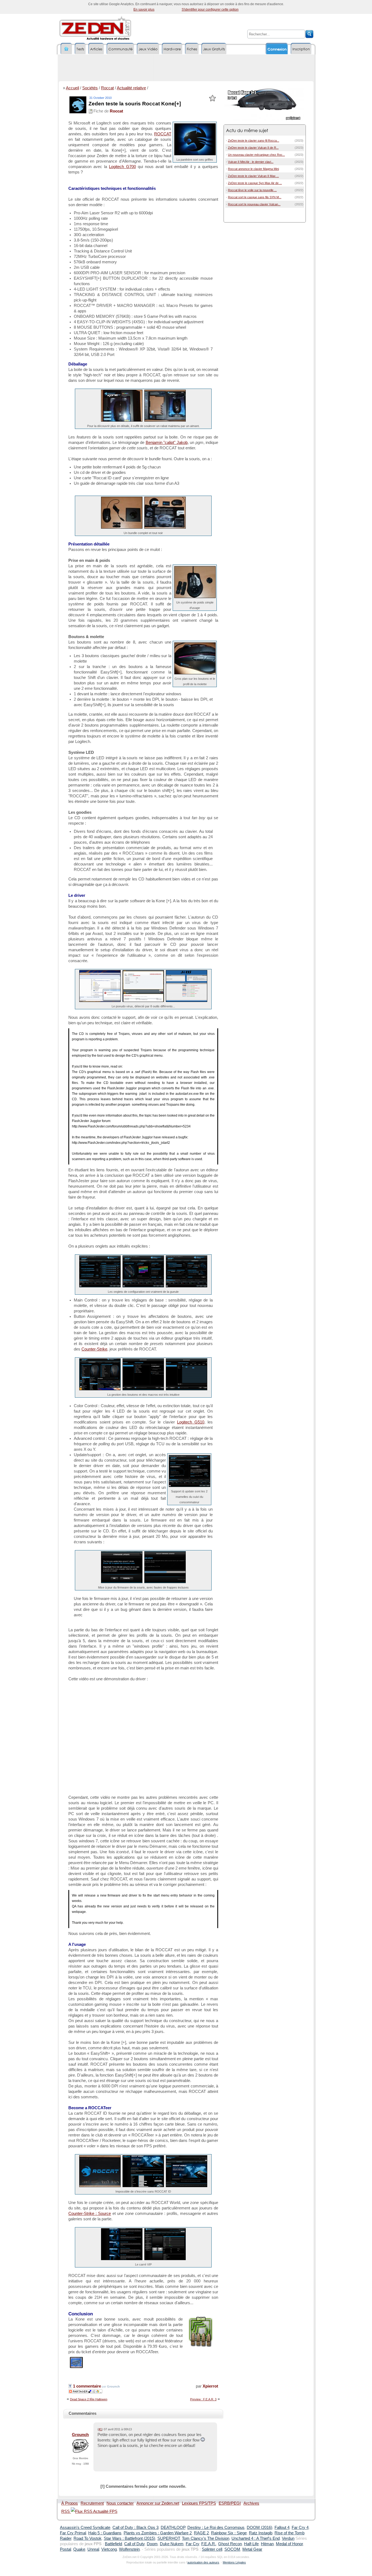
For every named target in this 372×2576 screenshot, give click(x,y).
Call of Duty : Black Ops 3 (135, 2528)
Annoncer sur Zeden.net (158, 2503)
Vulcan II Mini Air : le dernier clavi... (251, 162)
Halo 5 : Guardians (105, 2533)
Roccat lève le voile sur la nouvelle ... (252, 190)
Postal (65, 2549)
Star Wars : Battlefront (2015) (129, 2538)
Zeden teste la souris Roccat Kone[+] (135, 104)
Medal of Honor (289, 2544)
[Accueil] (66, 49)
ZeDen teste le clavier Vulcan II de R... (253, 148)
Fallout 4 (282, 2528)
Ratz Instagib (261, 2533)
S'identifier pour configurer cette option (210, 10)
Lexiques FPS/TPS (199, 2503)
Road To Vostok (88, 2538)
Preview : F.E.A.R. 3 (203, 2399)
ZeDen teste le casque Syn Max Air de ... (255, 183)
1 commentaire (86, 2386)
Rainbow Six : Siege (229, 2533)
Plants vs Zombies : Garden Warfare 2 (158, 2533)
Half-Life (251, 2544)
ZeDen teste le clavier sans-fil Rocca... (254, 141)
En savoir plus (144, 10)
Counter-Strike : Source (90, 2214)
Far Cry (192, 2544)
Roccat (107, 88)
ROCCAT (163, 134)
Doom (152, 2544)
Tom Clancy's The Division (206, 2538)
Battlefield (113, 2544)
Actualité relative (131, 88)
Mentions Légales (234, 2562)
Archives (251, 2503)
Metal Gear (252, 2549)
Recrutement (92, 2503)
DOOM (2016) (260, 2528)
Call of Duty (134, 2544)
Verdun (288, 2538)
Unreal (93, 2549)
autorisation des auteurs (203, 2562)
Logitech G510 (191, 1422)
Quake (79, 2549)
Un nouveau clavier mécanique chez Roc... (256, 155)
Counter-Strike (94, 1349)
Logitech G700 (122, 167)
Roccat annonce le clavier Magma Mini (253, 169)
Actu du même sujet (247, 130)
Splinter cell (212, 2549)
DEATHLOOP (173, 2528)
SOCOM (232, 2549)
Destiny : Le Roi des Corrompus (216, 2528)
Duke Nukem (172, 2544)
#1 (100, 2429)
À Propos (70, 2503)
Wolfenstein (129, 2549)
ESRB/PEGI (230, 2503)
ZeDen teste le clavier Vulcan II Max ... (253, 176)
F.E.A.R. (209, 2544)
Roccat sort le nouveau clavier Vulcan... (254, 204)
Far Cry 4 (300, 2528)
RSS (66, 2511)
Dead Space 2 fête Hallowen (89, 2399)
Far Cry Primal (73, 2533)
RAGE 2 (201, 2533)
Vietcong (109, 2549)
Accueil (72, 88)
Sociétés (90, 88)
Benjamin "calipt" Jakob (167, 443)
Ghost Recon (230, 2544)
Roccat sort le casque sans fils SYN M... (255, 197)
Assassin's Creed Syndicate (85, 2528)
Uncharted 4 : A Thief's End (256, 2538)
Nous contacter (120, 2503)
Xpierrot (210, 2386)
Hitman (267, 2544)
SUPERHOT (169, 2538)
